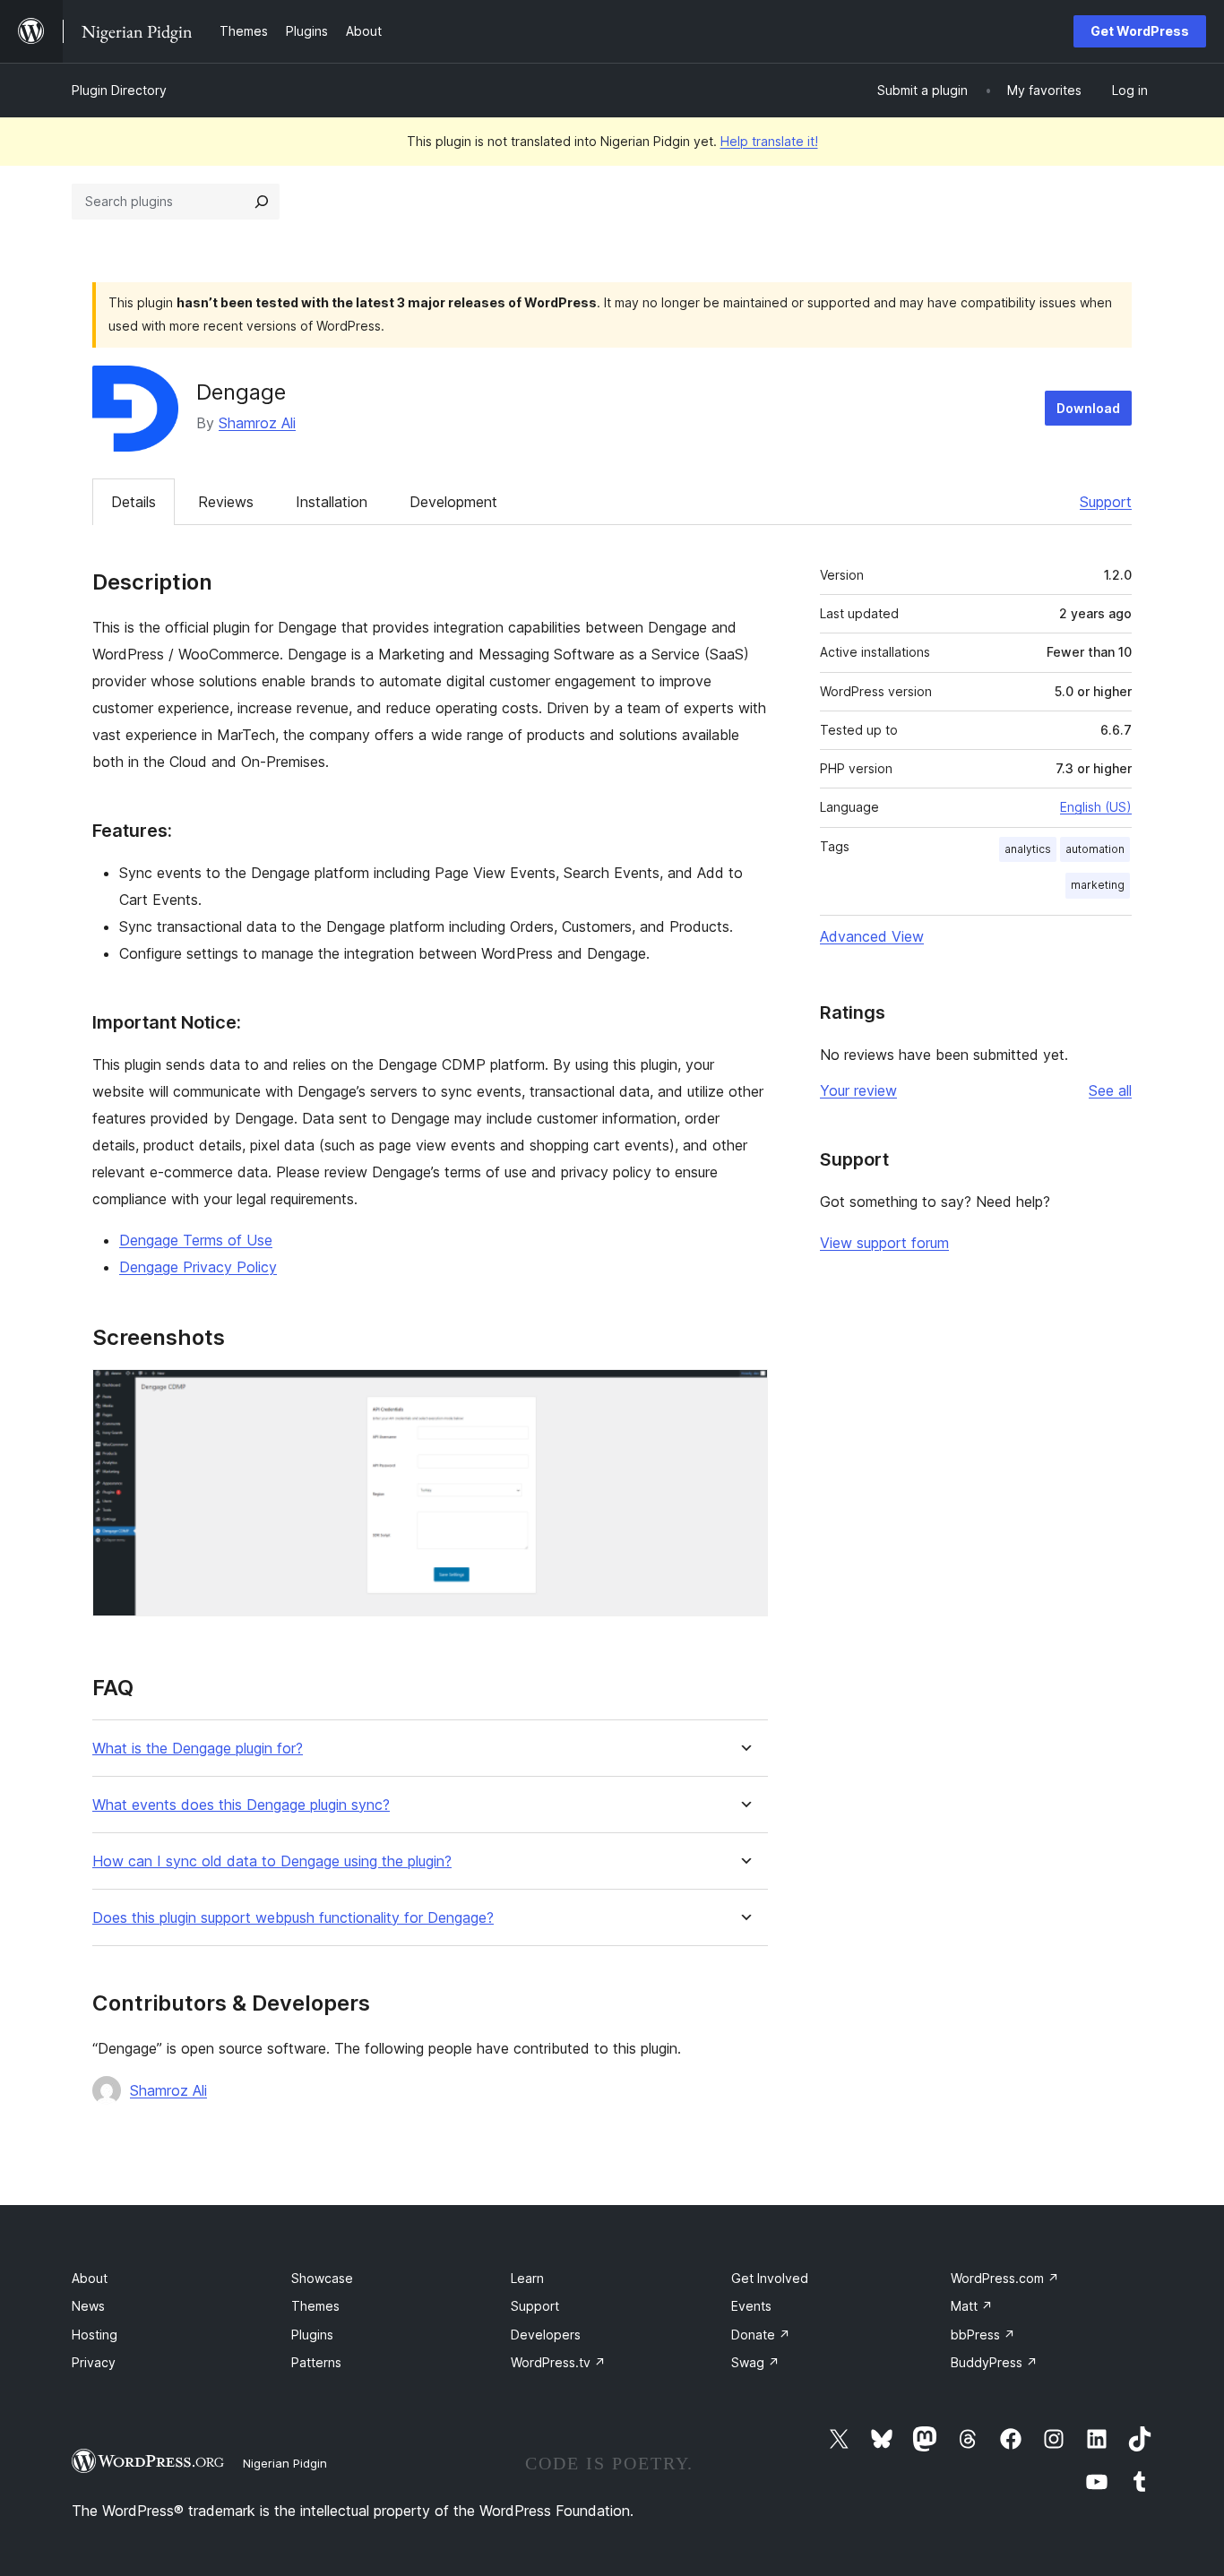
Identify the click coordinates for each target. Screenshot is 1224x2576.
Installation (332, 502)
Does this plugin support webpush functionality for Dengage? (293, 1918)
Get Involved (770, 2278)
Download (1088, 408)
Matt (972, 2306)
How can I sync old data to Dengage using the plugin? (272, 1861)
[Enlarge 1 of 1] (744, 1393)
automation (1095, 849)
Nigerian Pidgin (285, 2463)
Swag (755, 2362)
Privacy (94, 2362)
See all (1110, 1090)
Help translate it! (769, 141)
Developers (546, 2335)
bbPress (983, 2335)
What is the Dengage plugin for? (198, 1749)
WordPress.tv (558, 2362)
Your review (858, 1090)
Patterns (316, 2362)
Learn (527, 2278)
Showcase (322, 2278)
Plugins (312, 2335)
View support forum (884, 1243)
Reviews (226, 502)
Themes (315, 2306)
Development (453, 502)
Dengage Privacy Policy (198, 1267)
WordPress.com (1005, 2278)
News (88, 2306)
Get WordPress (1140, 31)
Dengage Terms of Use (196, 1240)
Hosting (95, 2335)
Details (134, 502)
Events (751, 2306)
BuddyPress (994, 2362)
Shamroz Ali (257, 423)
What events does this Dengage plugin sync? (241, 1805)
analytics (1028, 849)
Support (1106, 502)
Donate (761, 2335)
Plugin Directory (119, 90)
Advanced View (872, 936)
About (90, 2278)
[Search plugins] (262, 202)
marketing (1098, 885)
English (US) (1096, 807)
